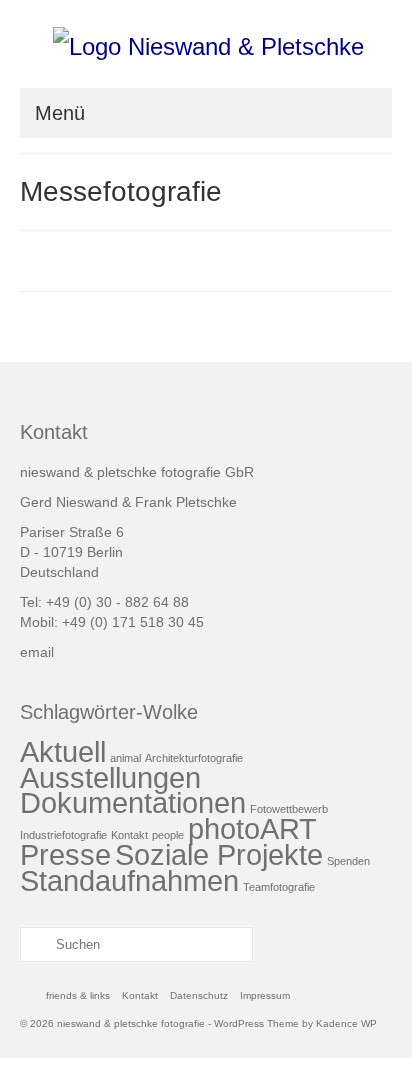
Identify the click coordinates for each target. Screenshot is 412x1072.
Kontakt (129, 835)
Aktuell (63, 751)
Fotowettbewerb (289, 809)
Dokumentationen (133, 802)
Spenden (348, 861)
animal (125, 758)
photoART (252, 828)
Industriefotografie (63, 835)
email (37, 652)
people (168, 835)
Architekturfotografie (194, 758)
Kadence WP (346, 1023)
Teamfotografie (279, 887)
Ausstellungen (110, 777)
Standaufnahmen (129, 880)
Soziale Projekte (219, 854)
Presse (65, 854)
